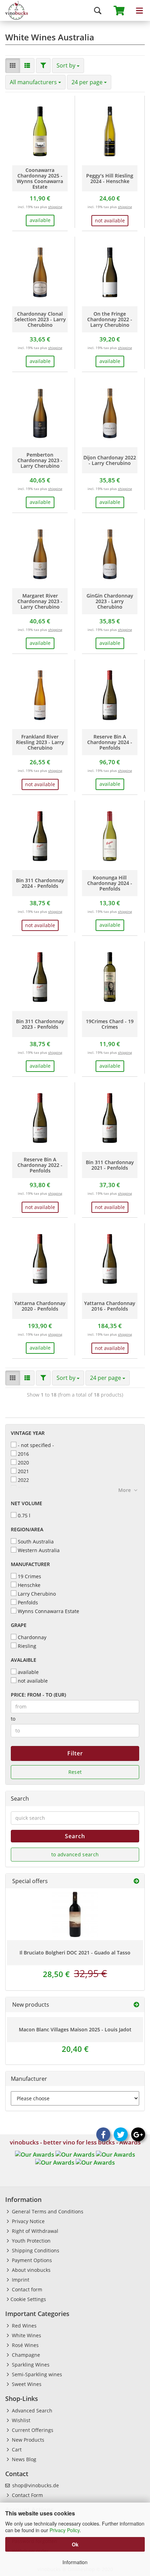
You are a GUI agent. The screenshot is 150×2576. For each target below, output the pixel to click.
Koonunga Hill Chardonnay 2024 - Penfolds (110, 883)
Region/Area (27, 1529)
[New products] (136, 2005)
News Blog (23, 2459)
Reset (75, 1772)
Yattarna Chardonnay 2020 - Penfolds (40, 1306)
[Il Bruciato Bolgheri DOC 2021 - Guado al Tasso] (75, 1914)
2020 (23, 1463)
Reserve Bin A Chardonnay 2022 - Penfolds (40, 1165)
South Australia (36, 1542)
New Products (27, 2440)
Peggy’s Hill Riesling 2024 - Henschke (110, 179)
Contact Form (27, 2495)
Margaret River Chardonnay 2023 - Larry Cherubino (40, 601)
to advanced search (75, 1854)
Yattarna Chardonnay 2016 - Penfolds (110, 1306)
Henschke (29, 1585)
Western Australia (39, 1550)
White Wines (26, 2335)
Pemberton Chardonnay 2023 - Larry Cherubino (40, 460)
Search (75, 1836)
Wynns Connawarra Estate (48, 1611)
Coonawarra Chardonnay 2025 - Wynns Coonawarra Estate (40, 179)
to (13, 1719)
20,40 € (75, 2049)
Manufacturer (30, 1564)
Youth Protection (31, 2241)
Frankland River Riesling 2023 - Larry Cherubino (40, 742)
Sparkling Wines (30, 2365)
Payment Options (31, 2260)
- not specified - (36, 1445)
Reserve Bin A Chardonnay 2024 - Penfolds (110, 742)
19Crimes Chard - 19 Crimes (110, 1024)
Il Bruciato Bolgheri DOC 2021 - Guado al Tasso (75, 1953)
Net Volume (27, 1503)
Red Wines (24, 2326)
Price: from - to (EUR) (38, 1695)
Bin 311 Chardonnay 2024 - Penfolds (40, 883)
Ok (75, 2544)
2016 (23, 1454)
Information (75, 2562)
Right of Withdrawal (34, 2231)
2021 (23, 1471)
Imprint (20, 2280)
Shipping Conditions (35, 2250)
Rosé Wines (25, 2345)
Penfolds (28, 1602)
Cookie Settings (28, 2299)
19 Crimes (29, 1576)
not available (33, 1681)
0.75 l (24, 1515)
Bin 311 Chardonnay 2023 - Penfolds (40, 1024)
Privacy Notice (28, 2221)
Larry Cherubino (37, 1594)
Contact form (26, 2289)
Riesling (27, 1646)
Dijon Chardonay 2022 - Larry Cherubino (110, 460)
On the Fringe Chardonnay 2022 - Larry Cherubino (110, 319)
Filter (75, 1753)
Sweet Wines (26, 2384)
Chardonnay (32, 1637)
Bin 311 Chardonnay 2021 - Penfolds (110, 1165)
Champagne (25, 2355)
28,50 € (75, 1974)
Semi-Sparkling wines (36, 2374)
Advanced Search (31, 2411)
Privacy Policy (65, 2530)
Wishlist (20, 2420)
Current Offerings (32, 2430)
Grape (19, 1625)
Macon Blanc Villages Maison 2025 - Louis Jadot (75, 2029)
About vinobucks (31, 2270)
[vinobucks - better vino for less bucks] (14, 10)
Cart (16, 2449)
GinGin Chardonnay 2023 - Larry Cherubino (110, 601)
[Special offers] (136, 1881)
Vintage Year (28, 1433)
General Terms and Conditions (47, 2211)
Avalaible (24, 1660)
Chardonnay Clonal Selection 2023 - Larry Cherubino (40, 319)
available (28, 1672)
